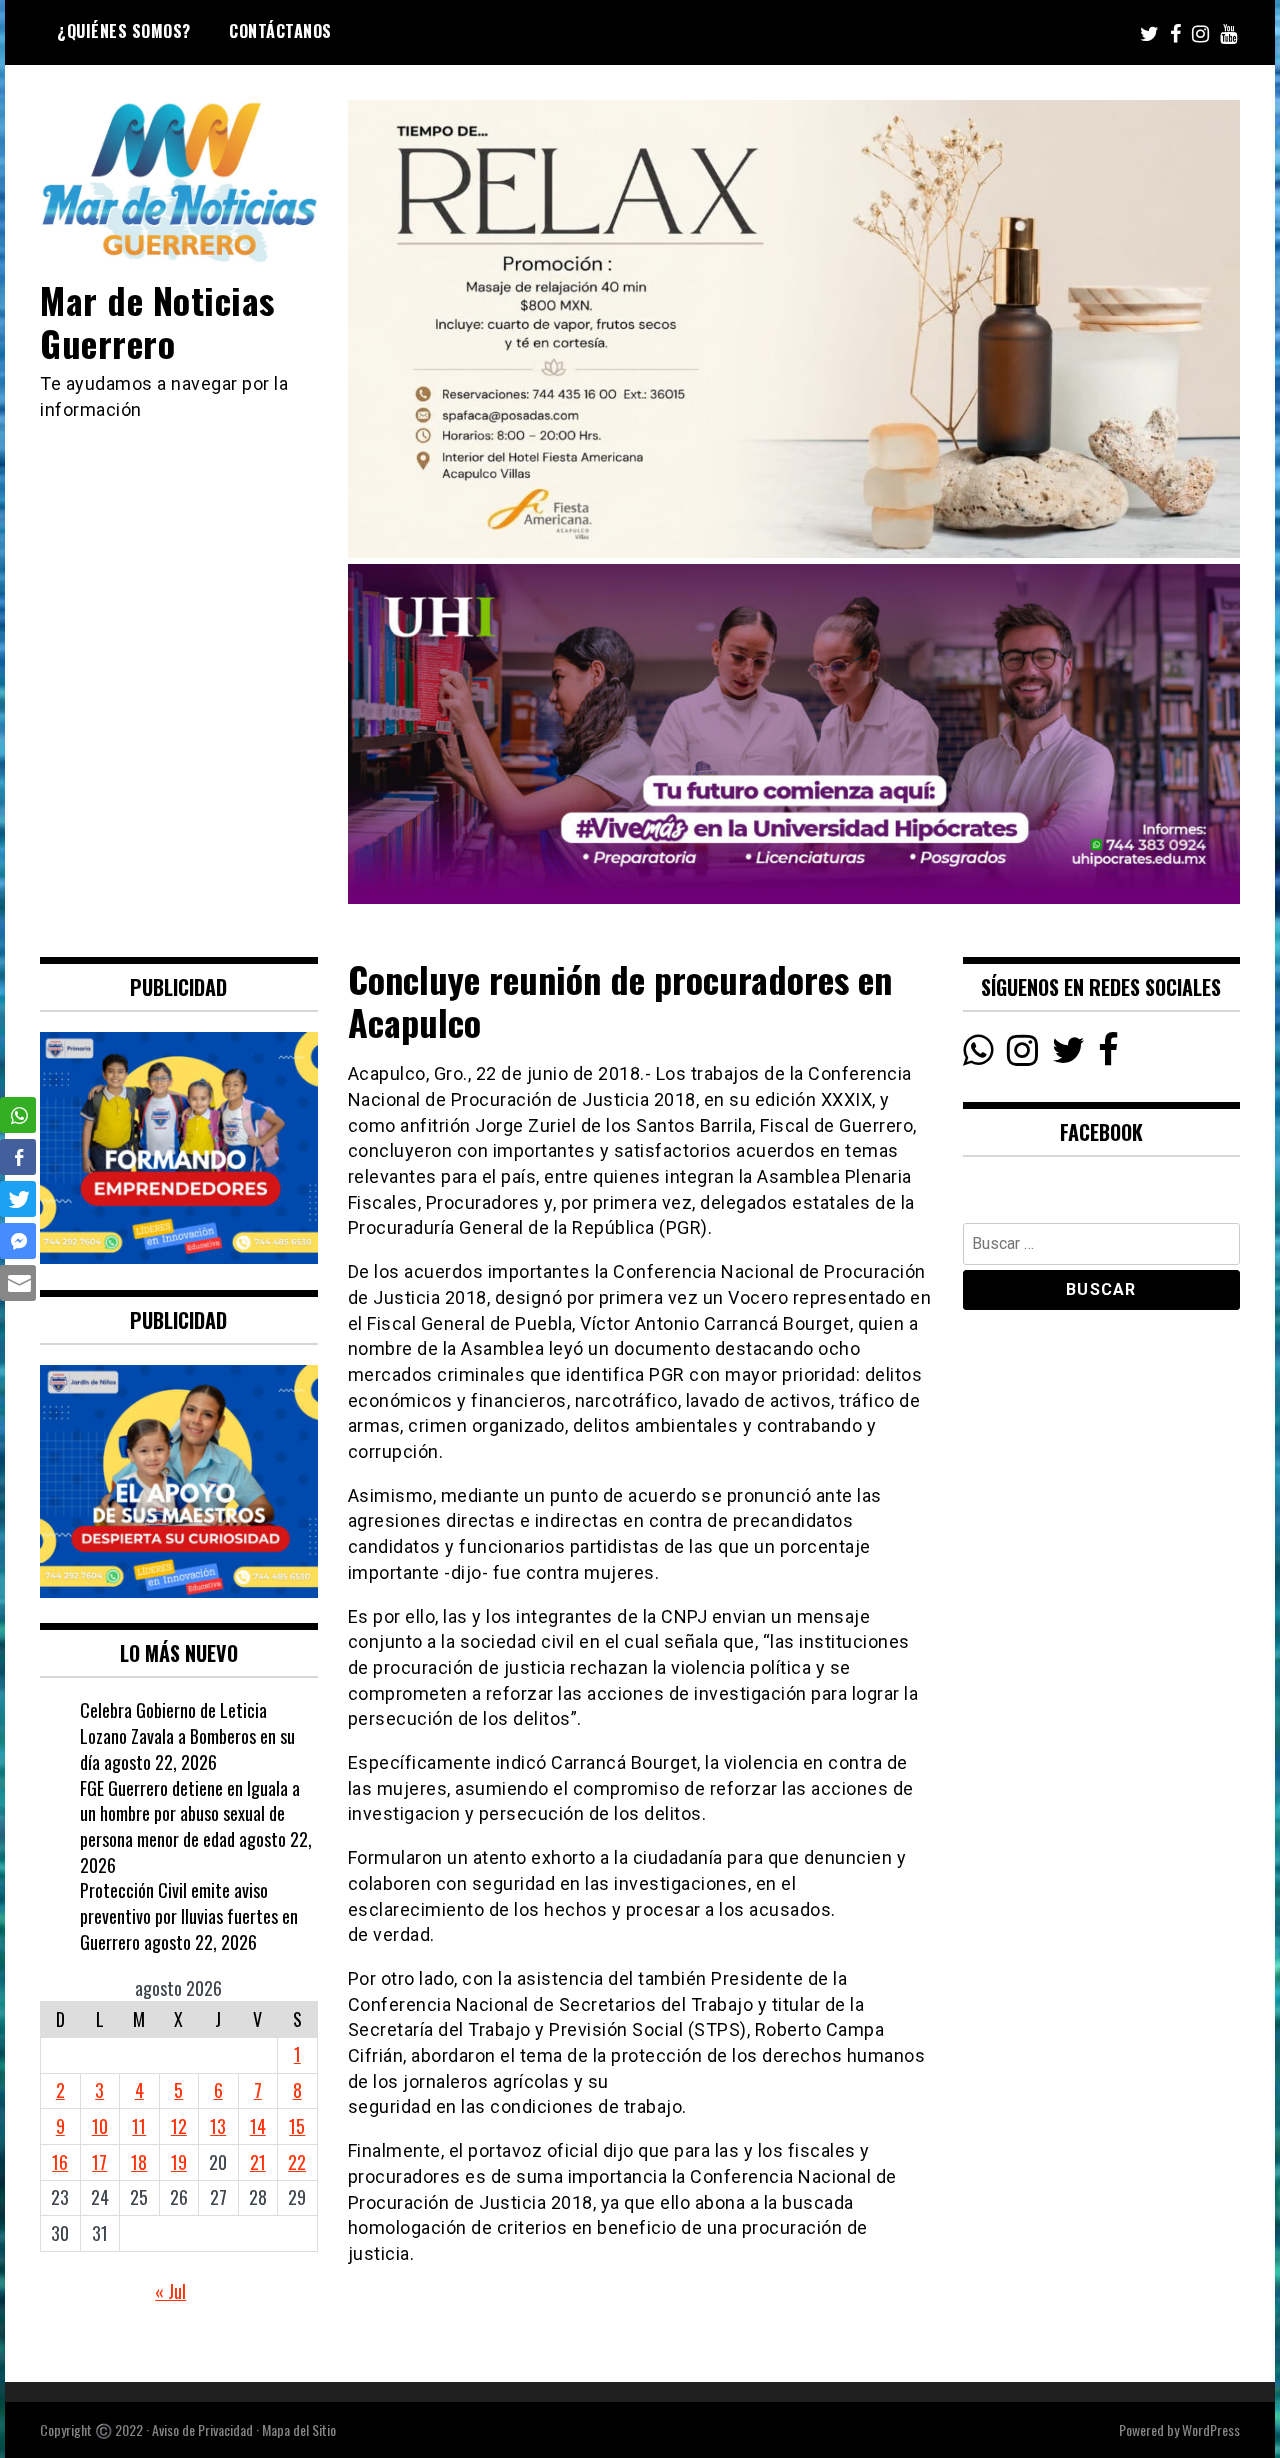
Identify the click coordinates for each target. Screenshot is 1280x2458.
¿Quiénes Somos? (124, 31)
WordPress (1211, 2429)
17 (99, 2162)
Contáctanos (280, 31)
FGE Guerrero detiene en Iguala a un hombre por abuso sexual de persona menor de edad (190, 1813)
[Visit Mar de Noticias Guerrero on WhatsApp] (978, 1055)
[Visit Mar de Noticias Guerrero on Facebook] (1108, 1055)
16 (60, 2162)
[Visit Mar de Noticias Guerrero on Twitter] (1068, 1055)
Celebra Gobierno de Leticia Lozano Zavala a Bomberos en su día (187, 1735)
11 (139, 2126)
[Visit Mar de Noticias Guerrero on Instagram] (1022, 1055)
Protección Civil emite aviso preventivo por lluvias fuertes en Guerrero (189, 1915)
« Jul (170, 2291)
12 (179, 2126)
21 (258, 2162)
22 (297, 2162)
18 (139, 2162)
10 (100, 2126)
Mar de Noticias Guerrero (157, 321)
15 (297, 2126)
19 (179, 2162)
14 (258, 2126)
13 (218, 2126)
